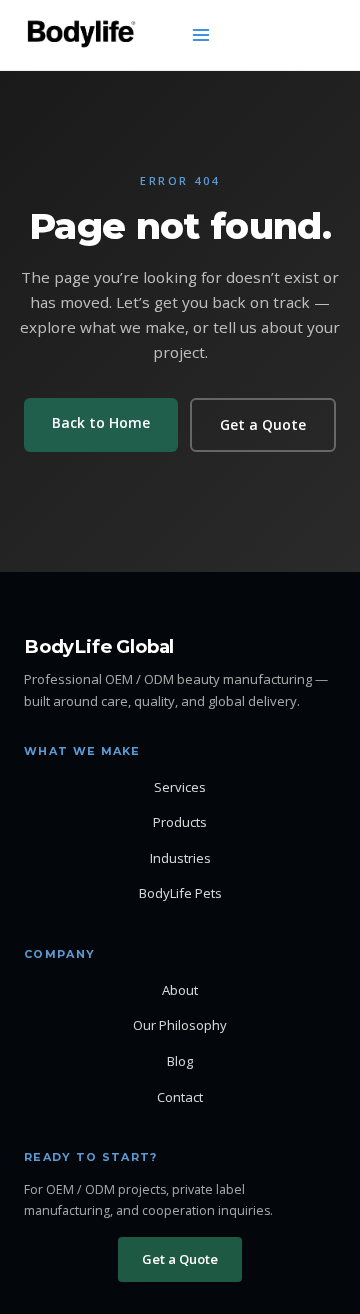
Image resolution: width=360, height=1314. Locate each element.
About (180, 990)
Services (180, 787)
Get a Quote (263, 424)
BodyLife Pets (180, 893)
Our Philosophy (180, 1025)
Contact (180, 1097)
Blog (180, 1061)
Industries (180, 858)
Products (180, 822)
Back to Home (101, 422)
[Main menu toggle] (201, 35)
